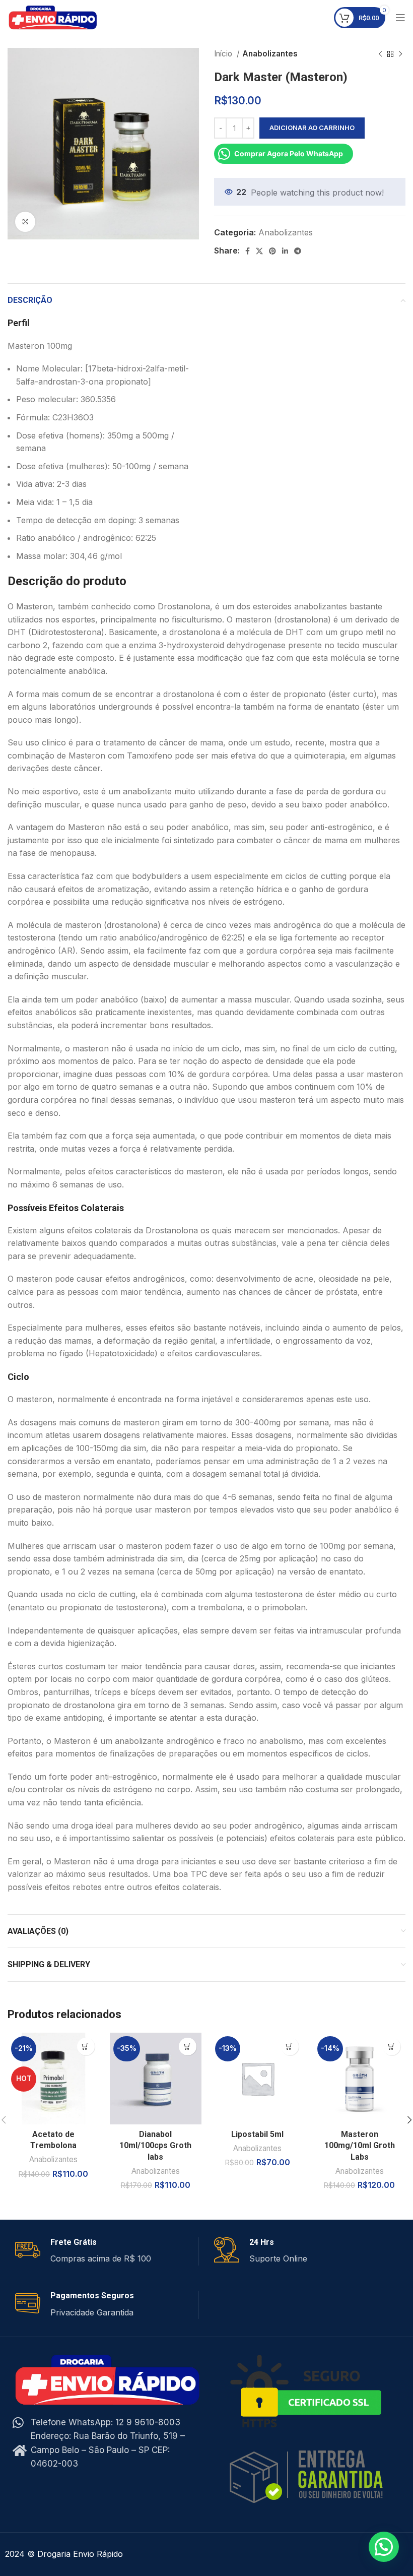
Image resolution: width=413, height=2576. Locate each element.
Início (224, 54)
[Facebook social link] (248, 251)
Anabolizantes (270, 54)
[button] (86, 2047)
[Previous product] (380, 54)
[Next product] (400, 54)
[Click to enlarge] (25, 222)
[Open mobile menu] (400, 18)
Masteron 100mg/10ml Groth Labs (360, 2146)
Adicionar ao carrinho (312, 128)
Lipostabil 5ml (257, 2134)
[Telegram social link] (298, 251)
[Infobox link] (107, 2251)
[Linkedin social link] (285, 251)
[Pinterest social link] (272, 251)
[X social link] (259, 251)
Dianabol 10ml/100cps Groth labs (155, 2146)
